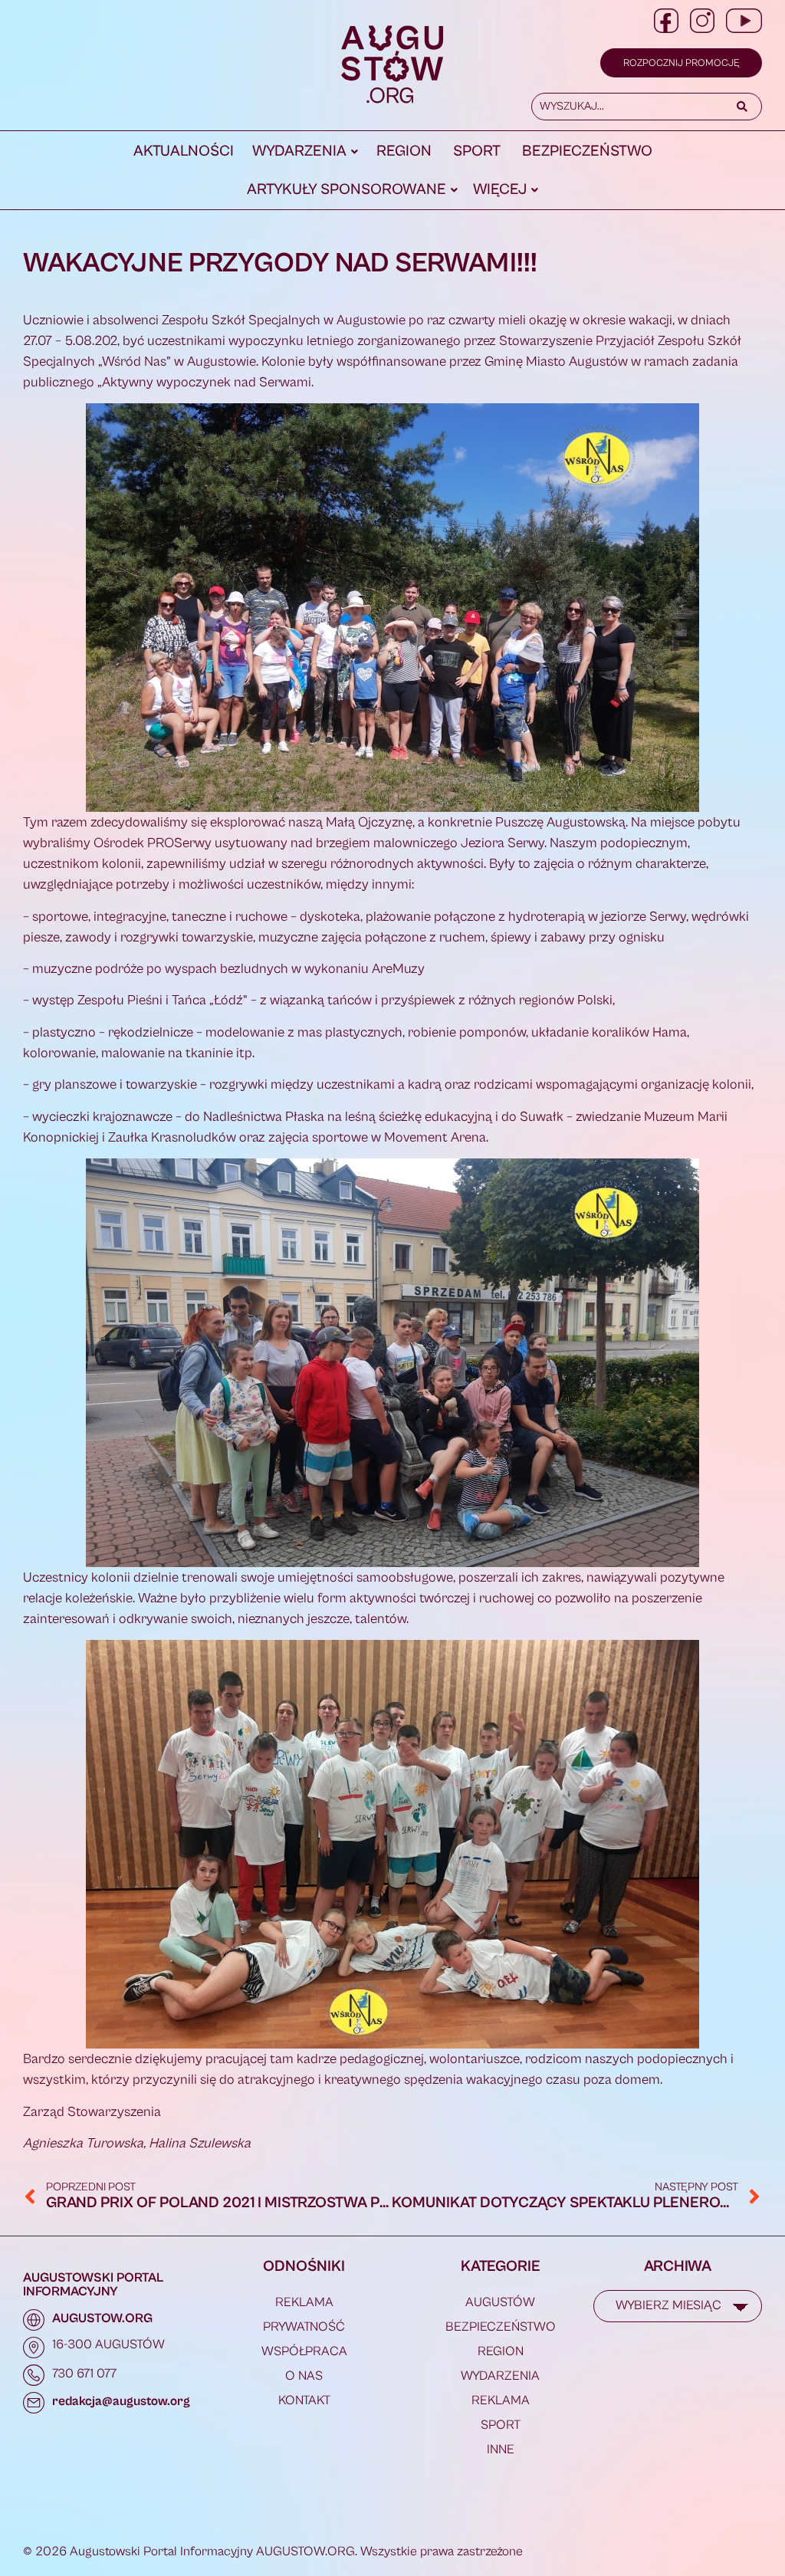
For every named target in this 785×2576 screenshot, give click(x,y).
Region (404, 151)
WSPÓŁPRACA (304, 2351)
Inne (501, 2449)
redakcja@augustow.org (121, 2401)
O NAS (304, 2376)
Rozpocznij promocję (681, 63)
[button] (305, 152)
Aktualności (184, 151)
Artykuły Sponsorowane (347, 190)
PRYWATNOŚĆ (304, 2327)
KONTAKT (304, 2400)
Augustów (500, 2302)
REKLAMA (304, 2302)
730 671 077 (84, 2374)
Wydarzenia (299, 151)
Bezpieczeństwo (587, 151)
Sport (477, 151)
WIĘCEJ (500, 190)
